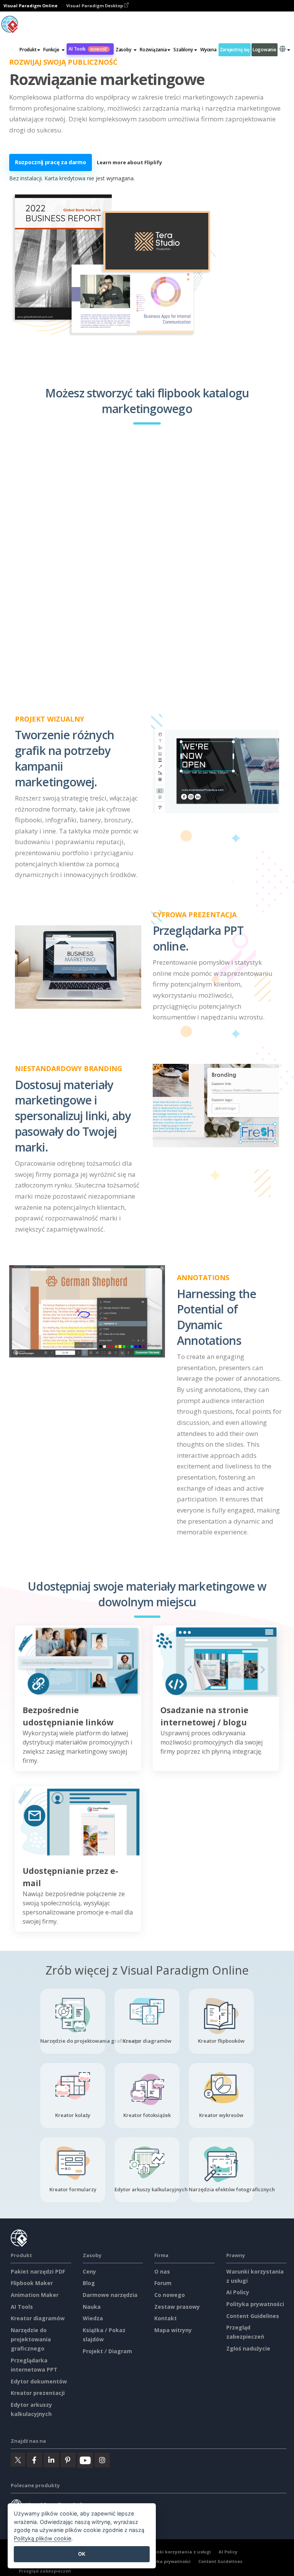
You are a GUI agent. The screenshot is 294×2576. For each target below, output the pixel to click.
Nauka (92, 2307)
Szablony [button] (183, 50)
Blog (89, 2283)
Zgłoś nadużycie (248, 2348)
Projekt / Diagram (107, 2351)
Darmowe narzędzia (110, 2295)
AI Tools (88, 49)
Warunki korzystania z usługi (178, 2552)
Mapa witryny (173, 2330)
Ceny (89, 2271)
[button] (54, 50)
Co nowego (170, 2295)
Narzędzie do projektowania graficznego (31, 2339)
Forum (163, 2283)
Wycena (208, 50)
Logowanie (265, 50)
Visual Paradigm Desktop (95, 6)
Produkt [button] (28, 50)
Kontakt (166, 2318)
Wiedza (93, 2318)
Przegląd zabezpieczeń (45, 2571)
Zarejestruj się (235, 50)
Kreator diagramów (38, 2318)
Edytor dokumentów (39, 2381)
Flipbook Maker (32, 2283)
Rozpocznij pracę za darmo (51, 162)
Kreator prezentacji (38, 2393)
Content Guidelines (253, 2316)
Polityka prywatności (255, 2304)
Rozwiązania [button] (153, 50)
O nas (162, 2271)
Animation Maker (35, 2295)
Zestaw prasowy (177, 2307)
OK (82, 2554)
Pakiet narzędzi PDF (38, 2271)
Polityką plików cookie (42, 2538)
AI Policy (238, 2292)
